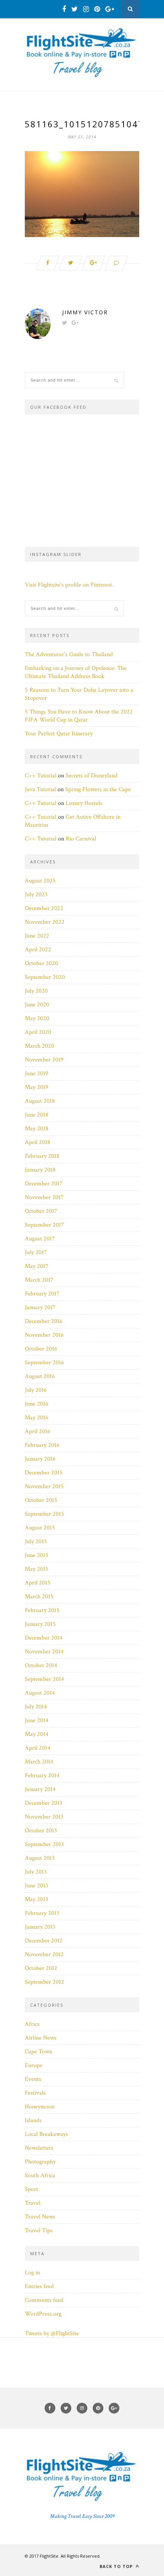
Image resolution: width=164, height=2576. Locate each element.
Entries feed (39, 2286)
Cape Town (39, 2052)
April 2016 (38, 1431)
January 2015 (40, 1624)
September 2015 (44, 1514)
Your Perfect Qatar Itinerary (59, 734)
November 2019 (44, 1060)
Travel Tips (39, 2231)
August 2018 (40, 1101)
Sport (31, 2189)
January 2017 (40, 1308)
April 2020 (38, 1032)
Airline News (41, 2038)
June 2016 (37, 1404)
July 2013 (36, 1872)
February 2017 (42, 1294)
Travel (33, 2203)
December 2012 (44, 1941)
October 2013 (41, 1831)
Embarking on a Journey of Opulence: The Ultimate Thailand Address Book (76, 672)
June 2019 (37, 1073)
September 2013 (44, 1844)
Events (33, 2079)
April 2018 (38, 1142)
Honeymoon (40, 2107)
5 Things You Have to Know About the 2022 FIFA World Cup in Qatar (79, 716)
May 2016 (37, 1418)
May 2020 (37, 1018)
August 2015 (40, 1528)
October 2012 (41, 1968)
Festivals (35, 2093)
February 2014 (42, 1776)
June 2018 (37, 1115)
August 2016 (40, 1376)
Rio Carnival (81, 839)
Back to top (117, 2566)
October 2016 (41, 1349)
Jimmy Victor (85, 312)
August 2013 (40, 1858)
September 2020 (45, 977)
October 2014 (41, 1665)
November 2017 (44, 1197)
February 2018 (42, 1156)
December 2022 (44, 908)
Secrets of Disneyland (92, 776)
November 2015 (44, 1486)
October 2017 (41, 1211)
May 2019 (37, 1087)
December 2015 (44, 1473)
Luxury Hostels (84, 803)
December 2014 (44, 1638)
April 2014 (38, 1748)
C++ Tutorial (41, 776)
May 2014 (37, 1734)
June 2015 (37, 1555)
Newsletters (39, 2148)
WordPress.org (43, 2314)
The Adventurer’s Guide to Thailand (69, 654)
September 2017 (44, 1225)
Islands (33, 2120)
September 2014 (44, 1679)
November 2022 (45, 922)
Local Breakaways (46, 2134)
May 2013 (36, 1899)
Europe (34, 2065)
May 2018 (37, 1129)
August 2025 (40, 881)
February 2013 (42, 1913)
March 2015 (39, 1597)
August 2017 (40, 1239)
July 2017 (36, 1252)
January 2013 (40, 1927)
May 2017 (37, 1266)
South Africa (40, 2175)
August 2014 (40, 1693)
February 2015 (42, 1610)
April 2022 (38, 950)
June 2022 (37, 936)
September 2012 (44, 1982)
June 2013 (36, 1886)
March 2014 (39, 1762)
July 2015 (36, 1542)
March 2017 (39, 1280)
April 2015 (38, 1583)
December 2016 (44, 1321)
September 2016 (44, 1363)
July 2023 (36, 895)
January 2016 (40, 1459)
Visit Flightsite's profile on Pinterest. (69, 585)
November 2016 (44, 1335)
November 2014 (44, 1652)
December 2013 (43, 1803)
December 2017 (44, 1184)
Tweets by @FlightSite (52, 2333)
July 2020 (36, 991)
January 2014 (40, 1789)
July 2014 (36, 1707)
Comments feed (44, 2300)
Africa (32, 2024)
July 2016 (36, 1390)
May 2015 (37, 1569)
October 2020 (41, 963)
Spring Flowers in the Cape (98, 789)
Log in (32, 2273)
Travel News (40, 2217)
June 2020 (37, 1005)
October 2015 (41, 1500)
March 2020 (39, 1046)
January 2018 (40, 1170)
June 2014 (37, 1720)
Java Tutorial (40, 789)
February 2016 (42, 1445)
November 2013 (44, 1817)
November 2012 (44, 1954)
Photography (40, 2162)
